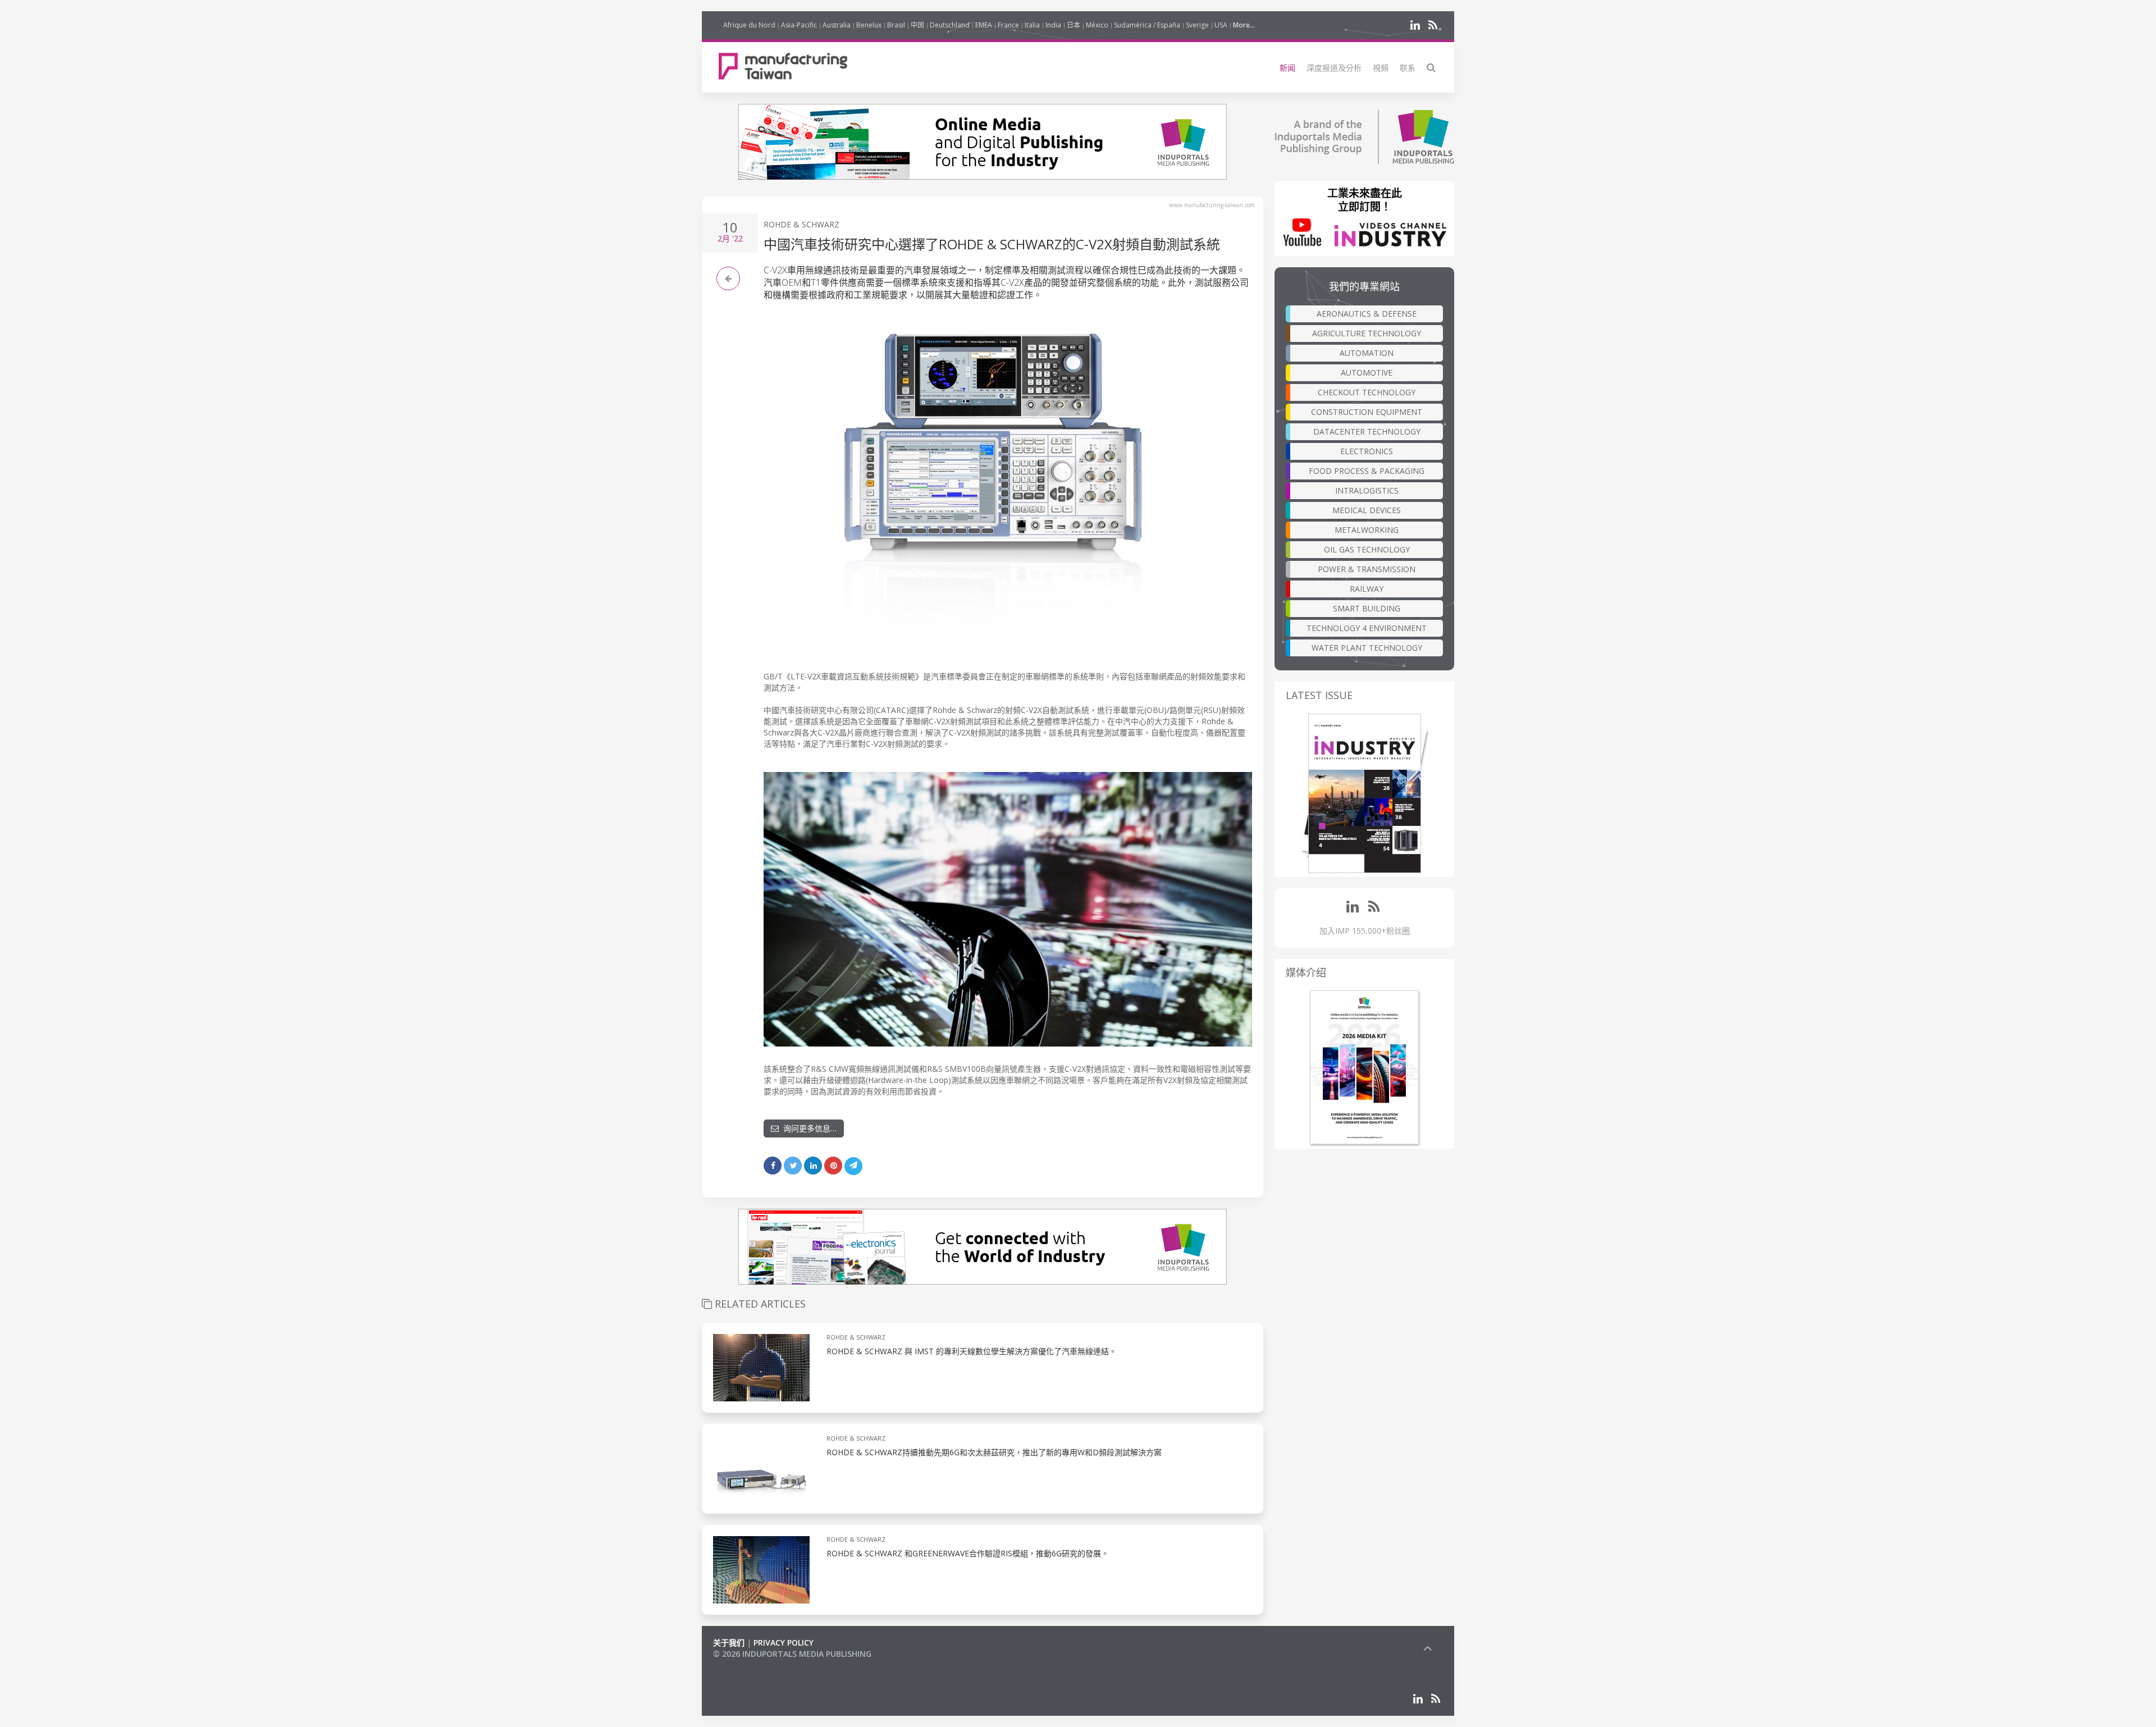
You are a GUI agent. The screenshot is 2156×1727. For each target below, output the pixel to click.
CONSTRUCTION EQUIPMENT (1367, 412)
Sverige (1197, 25)
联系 (1408, 68)
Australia (837, 25)
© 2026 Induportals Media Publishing (792, 1654)
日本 (1074, 25)
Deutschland (950, 25)
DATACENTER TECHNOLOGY (1367, 431)
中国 (917, 25)
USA (1221, 25)
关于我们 (729, 1643)
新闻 (1287, 68)
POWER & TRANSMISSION (1367, 569)
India (1053, 25)
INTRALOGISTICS (1367, 490)
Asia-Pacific (799, 25)
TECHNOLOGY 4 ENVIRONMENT (1367, 628)
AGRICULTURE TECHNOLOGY (1367, 333)
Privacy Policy (784, 1643)
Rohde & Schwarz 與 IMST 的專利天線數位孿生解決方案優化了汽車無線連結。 (972, 1351)
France (1008, 25)
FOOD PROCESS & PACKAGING (1367, 471)
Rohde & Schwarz (801, 224)
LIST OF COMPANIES (751, 1665)
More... (1244, 25)
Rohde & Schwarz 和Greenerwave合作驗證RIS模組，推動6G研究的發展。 (968, 1553)
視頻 (1381, 68)
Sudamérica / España (1147, 25)
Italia (1032, 25)
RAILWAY (1367, 589)
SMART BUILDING (1367, 608)
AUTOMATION (1367, 353)
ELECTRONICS (1367, 451)
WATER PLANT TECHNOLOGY (1367, 648)
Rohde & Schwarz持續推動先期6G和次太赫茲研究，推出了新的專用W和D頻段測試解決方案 (994, 1452)
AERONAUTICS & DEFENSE (1367, 314)
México (1097, 25)
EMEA (984, 25)
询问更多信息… (808, 1128)
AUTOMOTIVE (1367, 373)
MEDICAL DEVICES (1367, 510)
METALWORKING (1367, 530)
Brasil (896, 25)
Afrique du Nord (749, 25)
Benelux (869, 25)
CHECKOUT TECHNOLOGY (1367, 392)
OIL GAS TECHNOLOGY (1367, 549)
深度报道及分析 (1334, 68)
